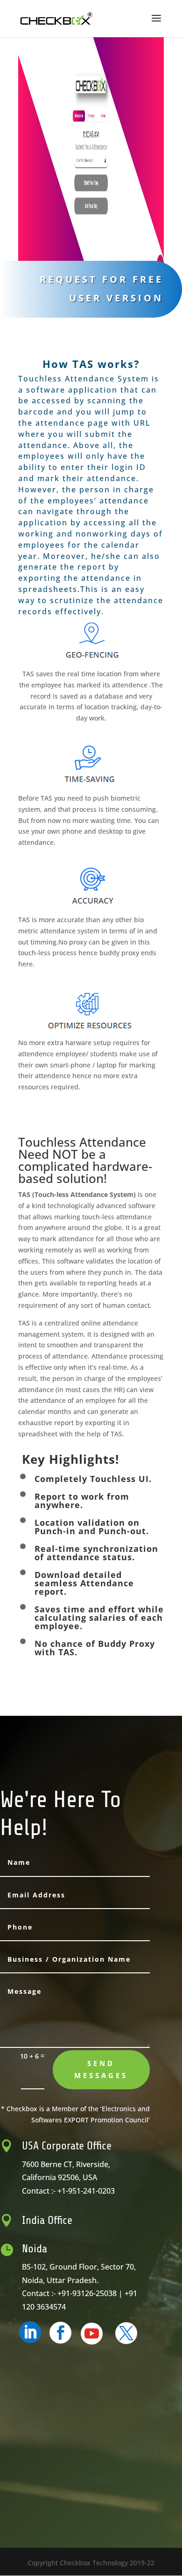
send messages (101, 2069)
